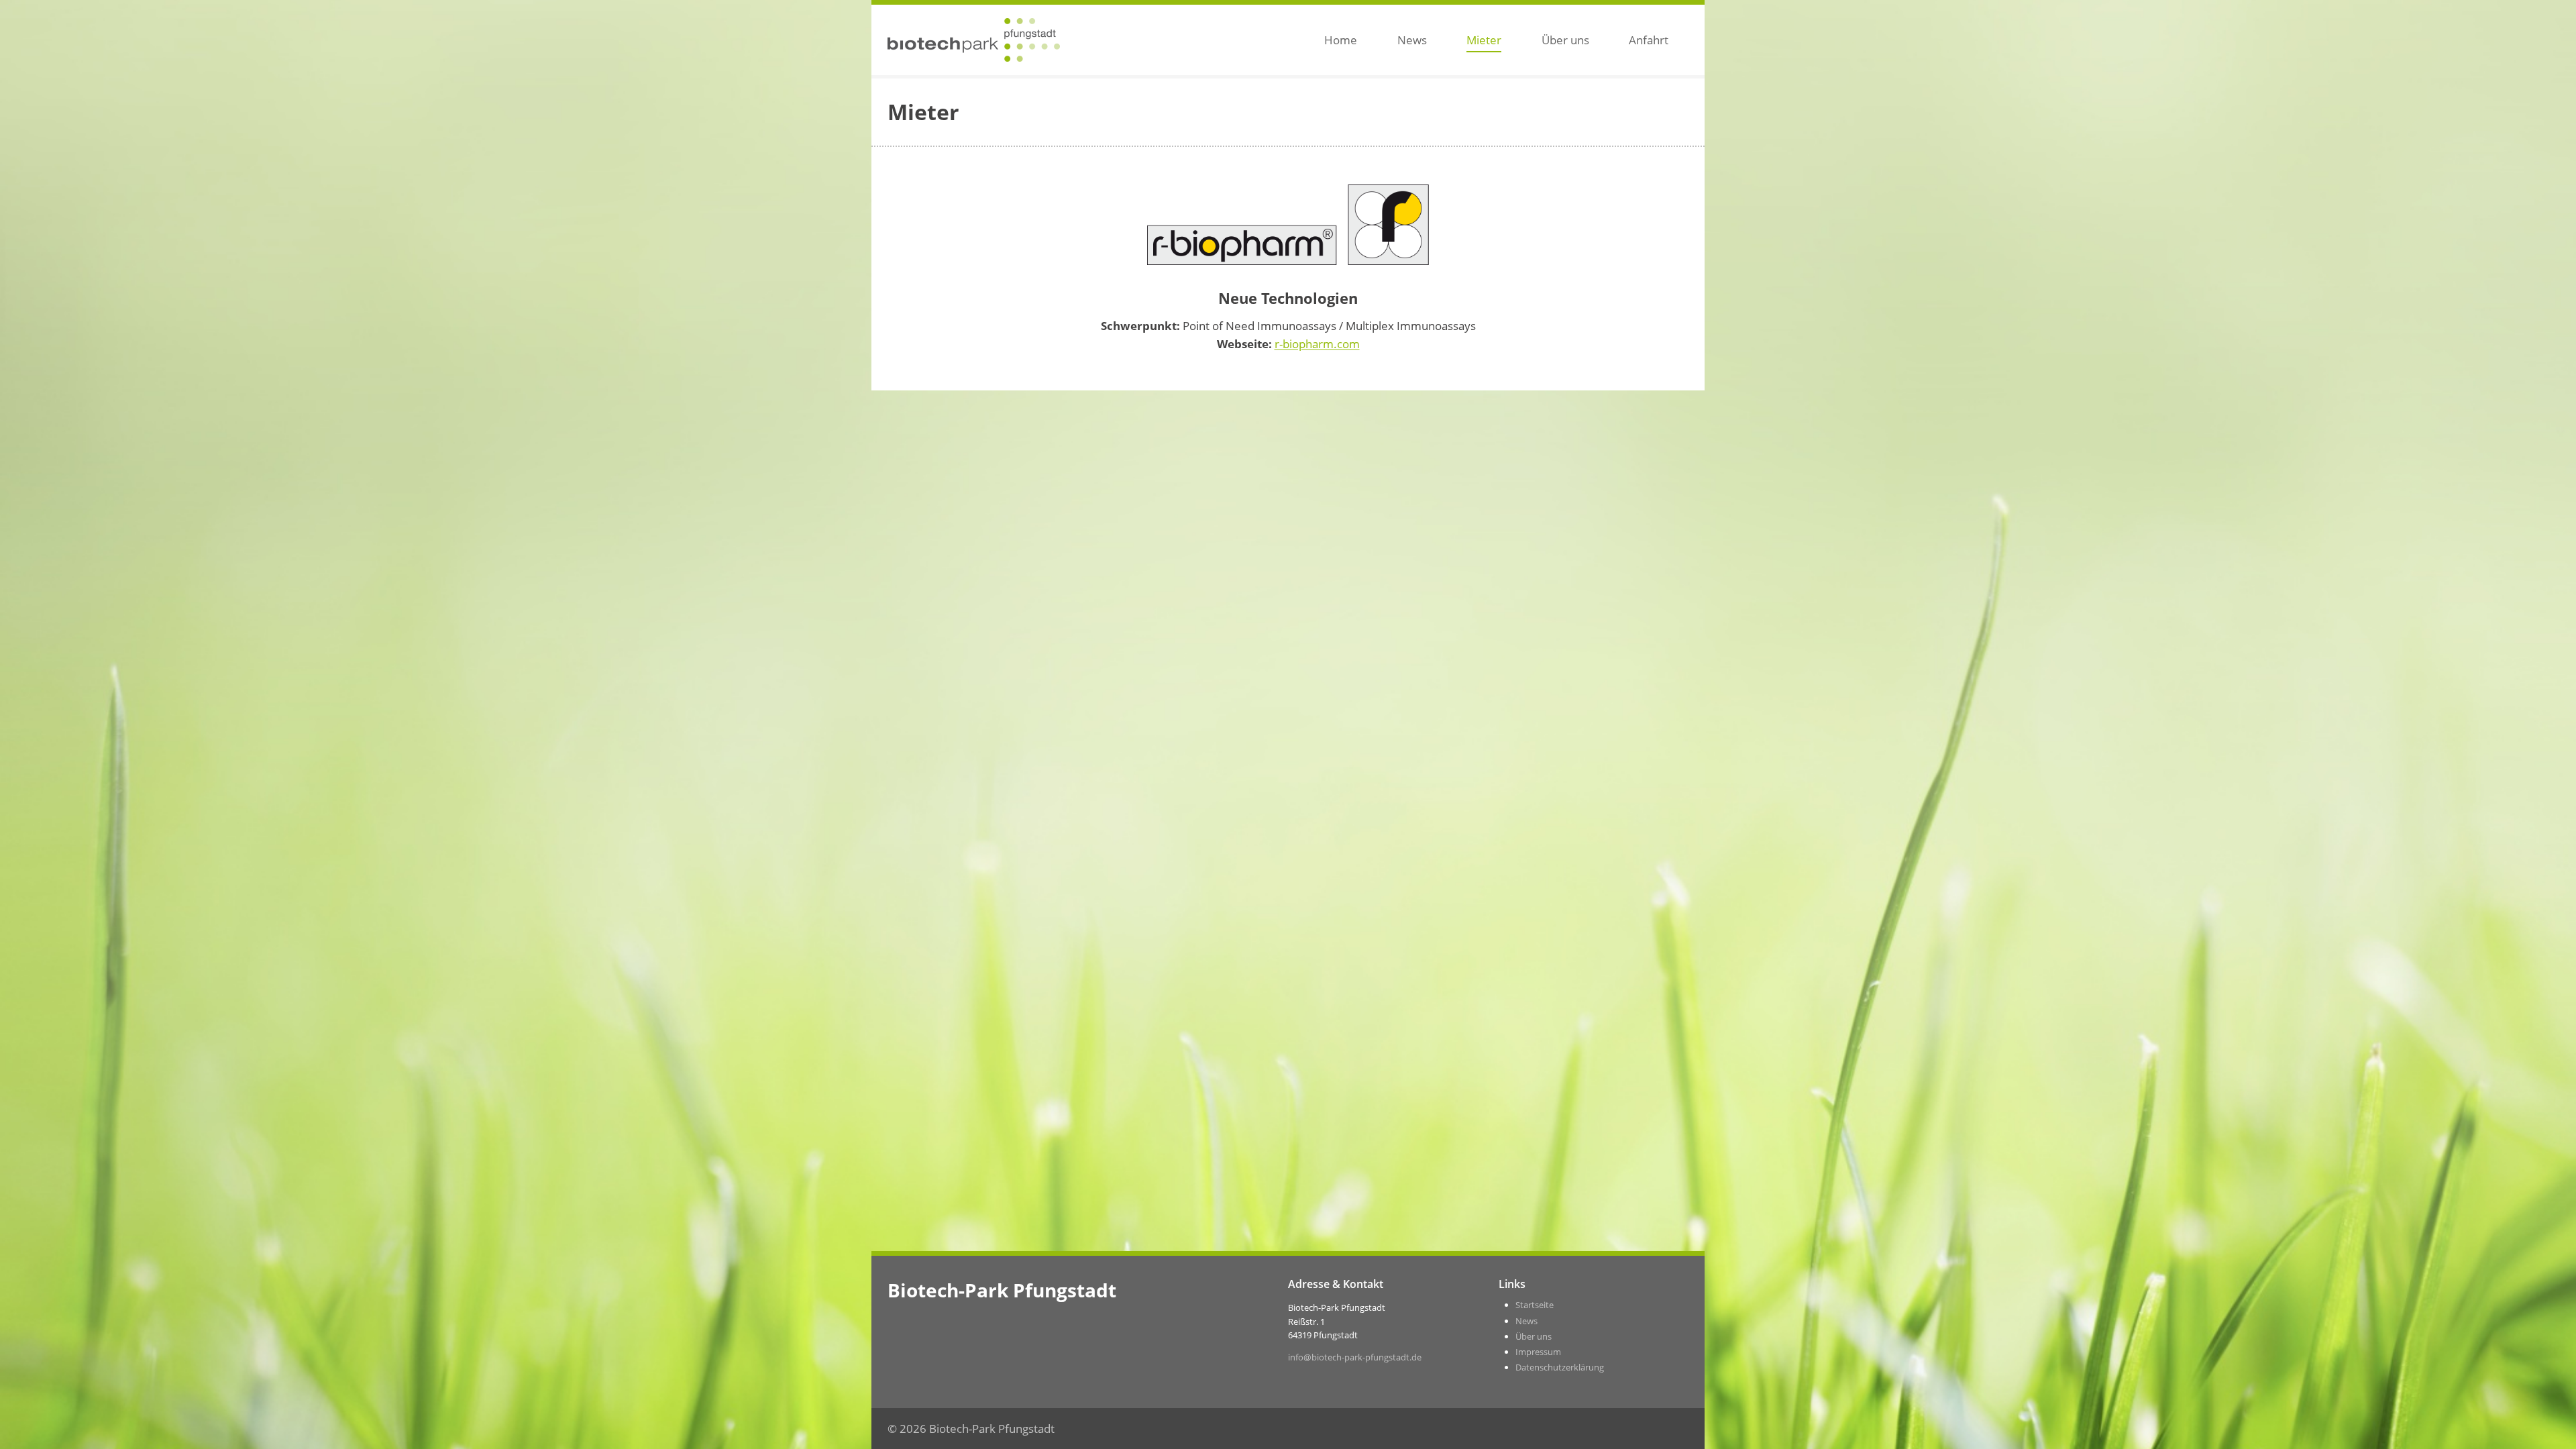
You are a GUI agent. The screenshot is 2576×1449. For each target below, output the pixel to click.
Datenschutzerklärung (1560, 1367)
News (1412, 40)
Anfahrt (1649, 40)
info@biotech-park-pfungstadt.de (1355, 1357)
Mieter (1484, 40)
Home (1341, 40)
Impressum (1538, 1352)
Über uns (1565, 40)
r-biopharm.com (1317, 344)
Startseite (1535, 1305)
